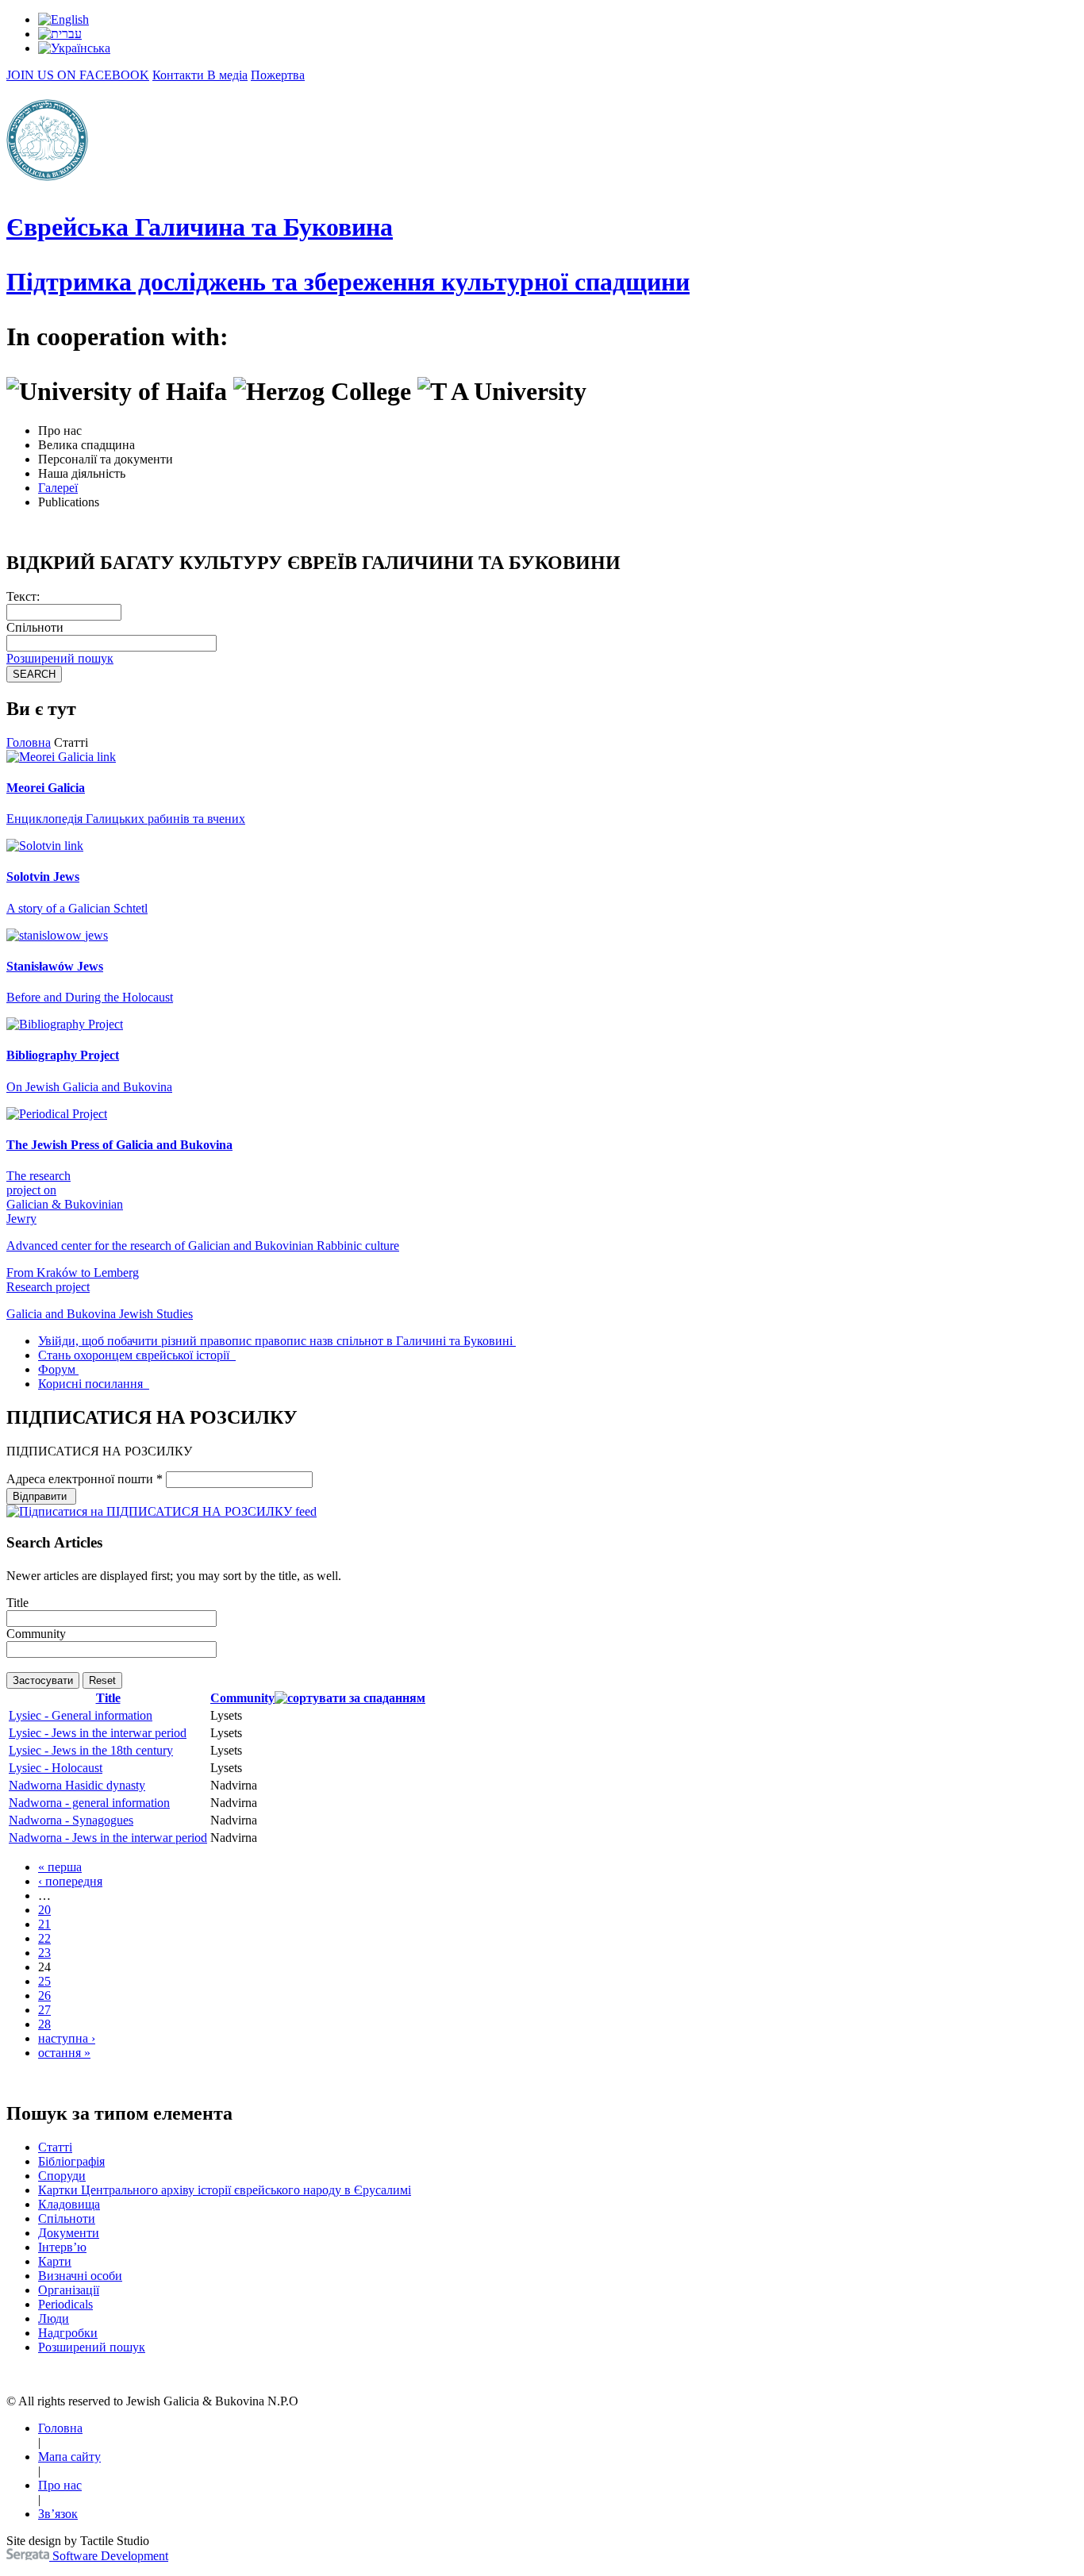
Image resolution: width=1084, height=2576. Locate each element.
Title (17, 1603)
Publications (69, 502)
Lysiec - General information (81, 1715)
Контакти (180, 75)
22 (44, 1938)
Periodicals (65, 2304)
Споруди (62, 2176)
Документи (69, 2233)
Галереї (58, 488)
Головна (29, 742)
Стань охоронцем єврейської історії (135, 1355)
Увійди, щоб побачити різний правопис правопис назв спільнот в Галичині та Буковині (275, 1341)
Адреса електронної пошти (85, 1479)
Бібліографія (71, 2161)
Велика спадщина (86, 445)
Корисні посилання (92, 1384)
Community (36, 1634)
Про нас (60, 431)
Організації (69, 2290)
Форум (57, 1369)
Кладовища (69, 2204)
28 (44, 2024)
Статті (55, 2147)
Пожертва (278, 75)
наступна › (67, 2038)
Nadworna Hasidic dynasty (77, 1785)
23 (44, 1953)
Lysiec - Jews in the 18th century (91, 1750)
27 (44, 2010)
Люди (54, 2318)
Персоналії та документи (106, 459)
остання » (64, 2053)
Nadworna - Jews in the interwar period (108, 1838)
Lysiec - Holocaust (56, 1768)
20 (44, 1910)
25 (44, 1981)
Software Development (109, 2556)
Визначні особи (80, 2276)
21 (44, 1924)
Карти (55, 2261)
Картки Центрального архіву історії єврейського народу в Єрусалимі (225, 2190)
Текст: (23, 596)
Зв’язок (58, 2514)
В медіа (227, 75)
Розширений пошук (60, 658)
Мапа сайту (69, 2457)
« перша (60, 1867)
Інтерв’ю (62, 2247)
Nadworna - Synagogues (71, 1820)
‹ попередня (70, 1881)
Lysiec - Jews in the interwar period (98, 1733)
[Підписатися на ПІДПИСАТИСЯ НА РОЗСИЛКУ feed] (161, 1511)
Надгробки (68, 2333)
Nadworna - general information (89, 1803)
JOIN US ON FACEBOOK (78, 75)
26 (44, 1995)
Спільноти (35, 627)
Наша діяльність (82, 473)
